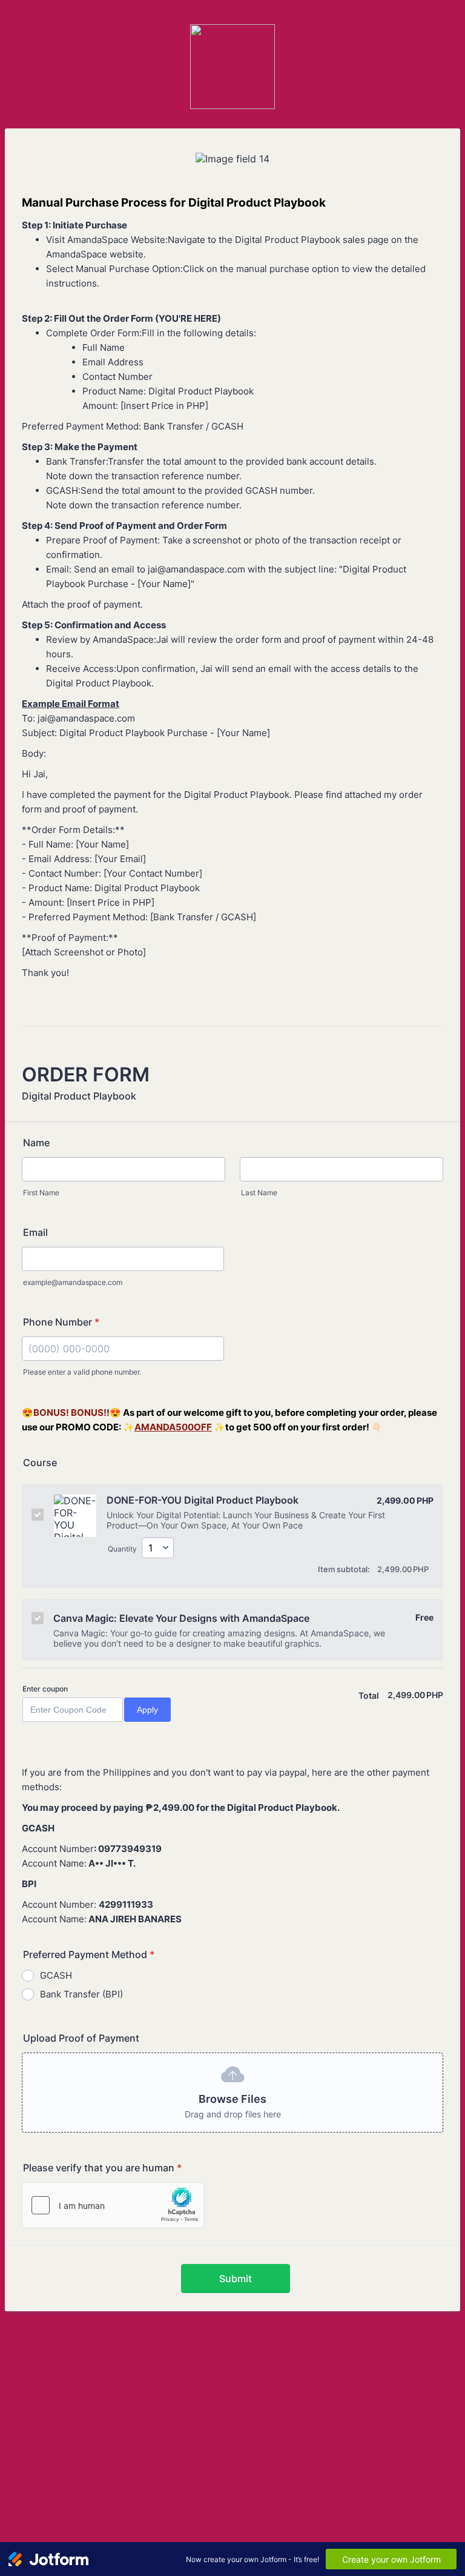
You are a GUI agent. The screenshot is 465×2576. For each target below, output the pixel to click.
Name (36, 1143)
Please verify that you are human (102, 2168)
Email (35, 1232)
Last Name (259, 1193)
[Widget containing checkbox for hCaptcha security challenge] (113, 2205)
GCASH (56, 1975)
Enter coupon (45, 1689)
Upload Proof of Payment (81, 2038)
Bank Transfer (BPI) (81, 1994)
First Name (41, 1193)
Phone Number (61, 1322)
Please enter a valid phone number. (82, 1372)
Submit (236, 2279)
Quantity (122, 1549)
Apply (147, 1710)
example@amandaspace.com (73, 1282)
